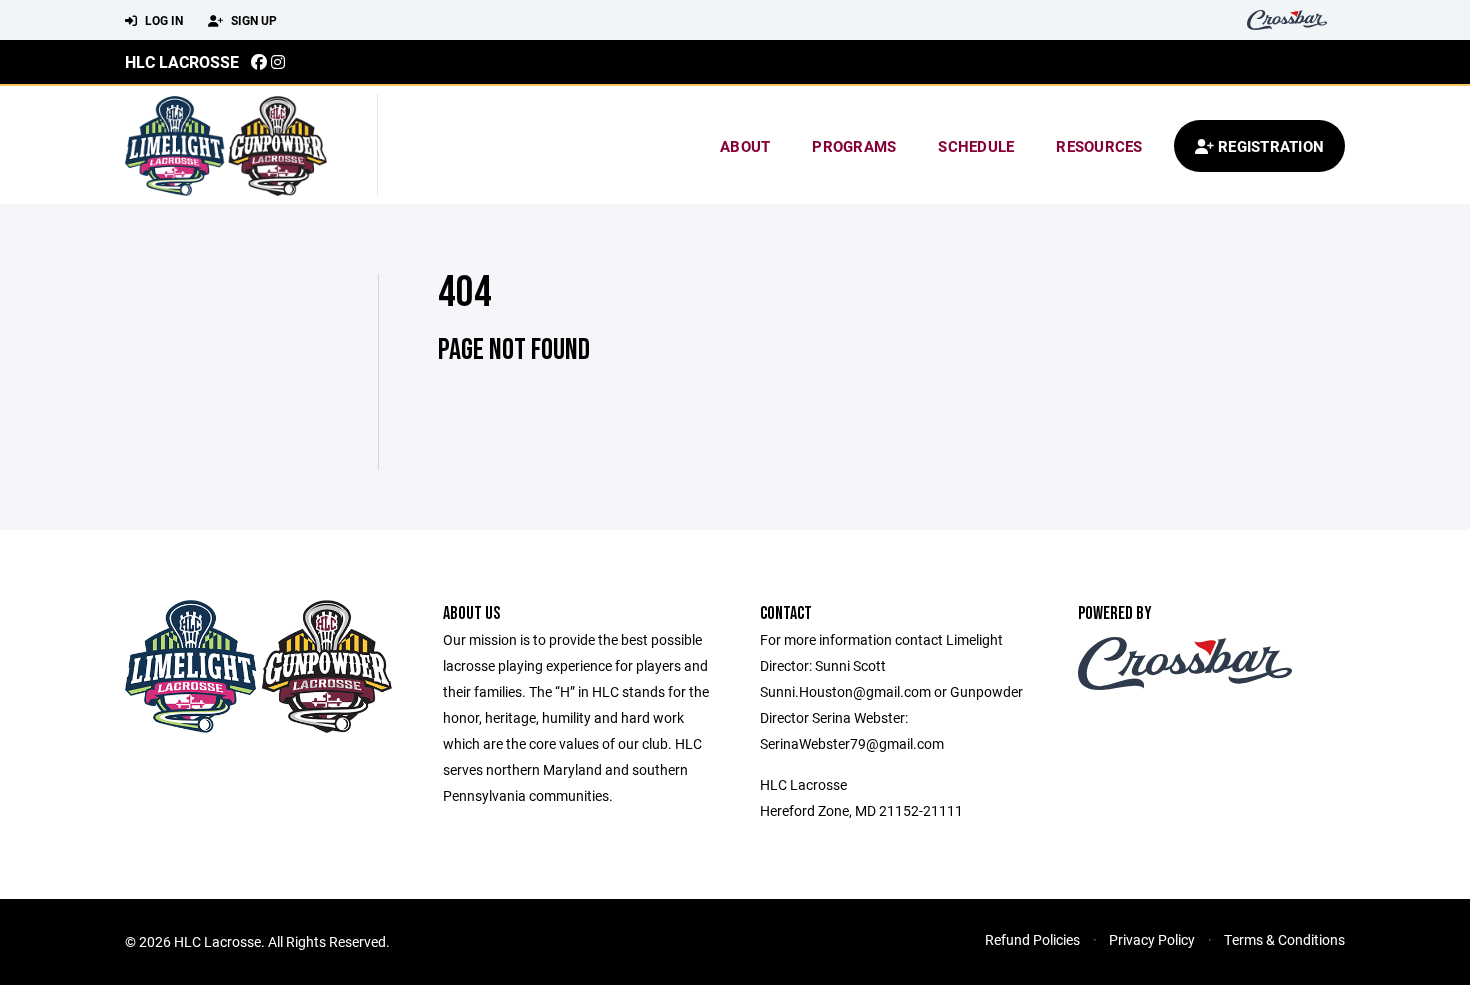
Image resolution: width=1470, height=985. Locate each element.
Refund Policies (1032, 939)
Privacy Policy (1152, 939)
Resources (1099, 146)
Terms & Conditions (1284, 939)
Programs (854, 146)
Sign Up (252, 20)
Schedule (976, 146)
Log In (162, 20)
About (745, 146)
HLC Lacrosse (182, 61)
